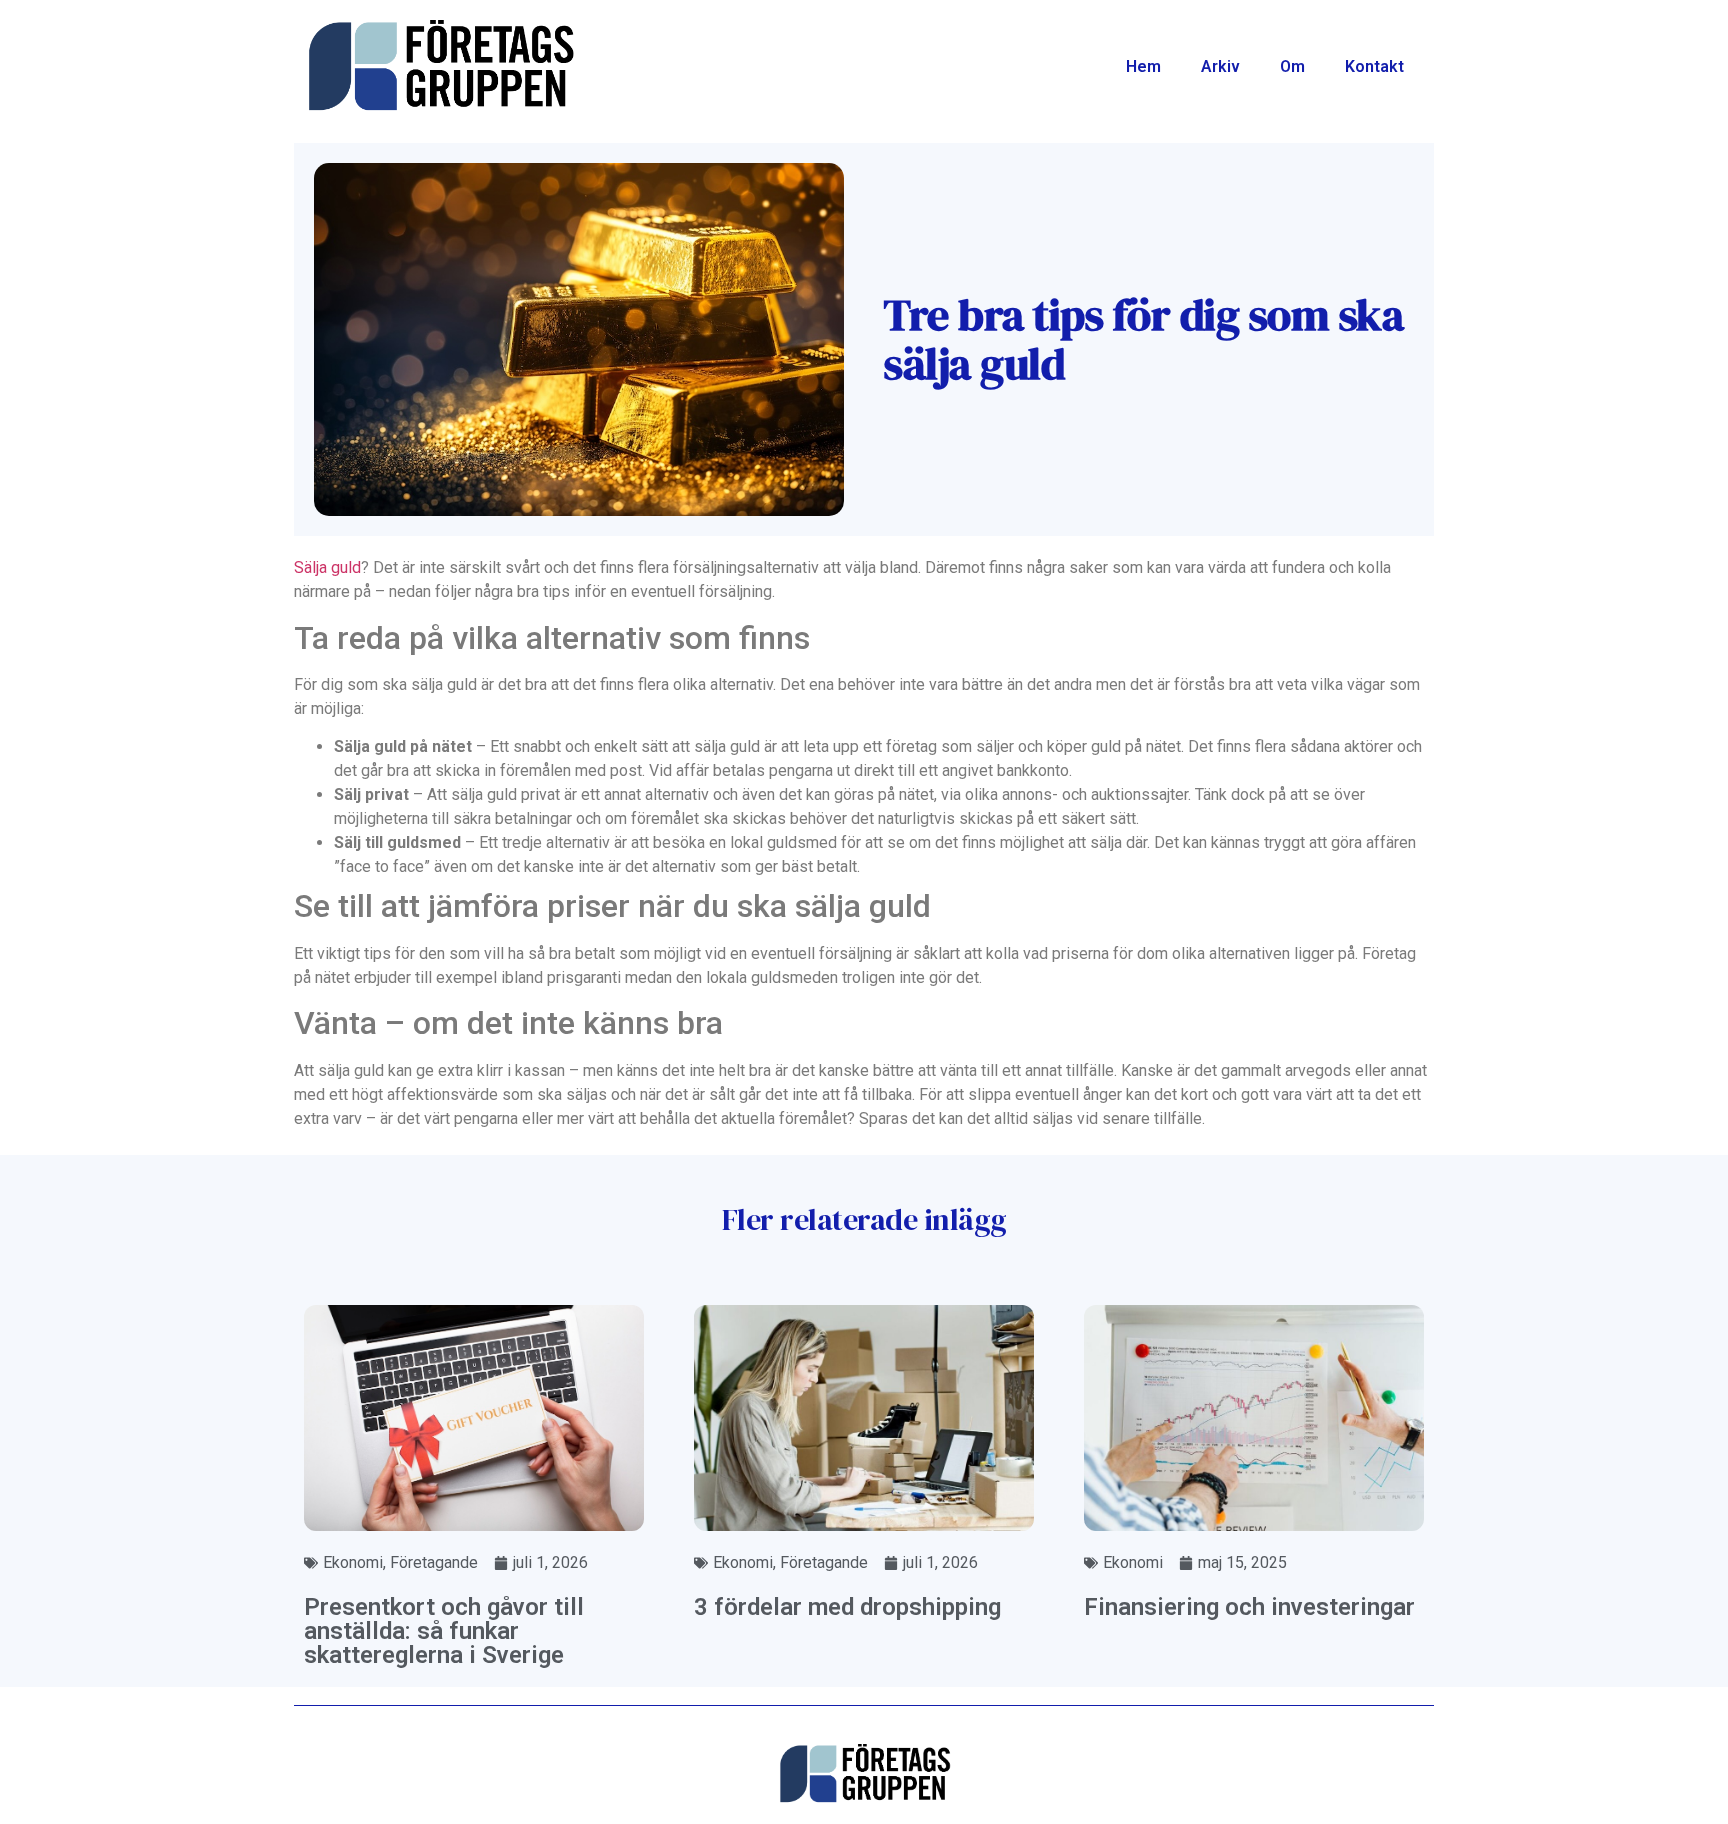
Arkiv (1220, 66)
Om (1292, 66)
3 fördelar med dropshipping (847, 1607)
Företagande (434, 1562)
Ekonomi (353, 1562)
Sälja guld (327, 567)
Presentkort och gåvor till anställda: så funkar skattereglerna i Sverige (444, 1631)
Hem (1143, 66)
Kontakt (1374, 66)
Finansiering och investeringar (1249, 1607)
